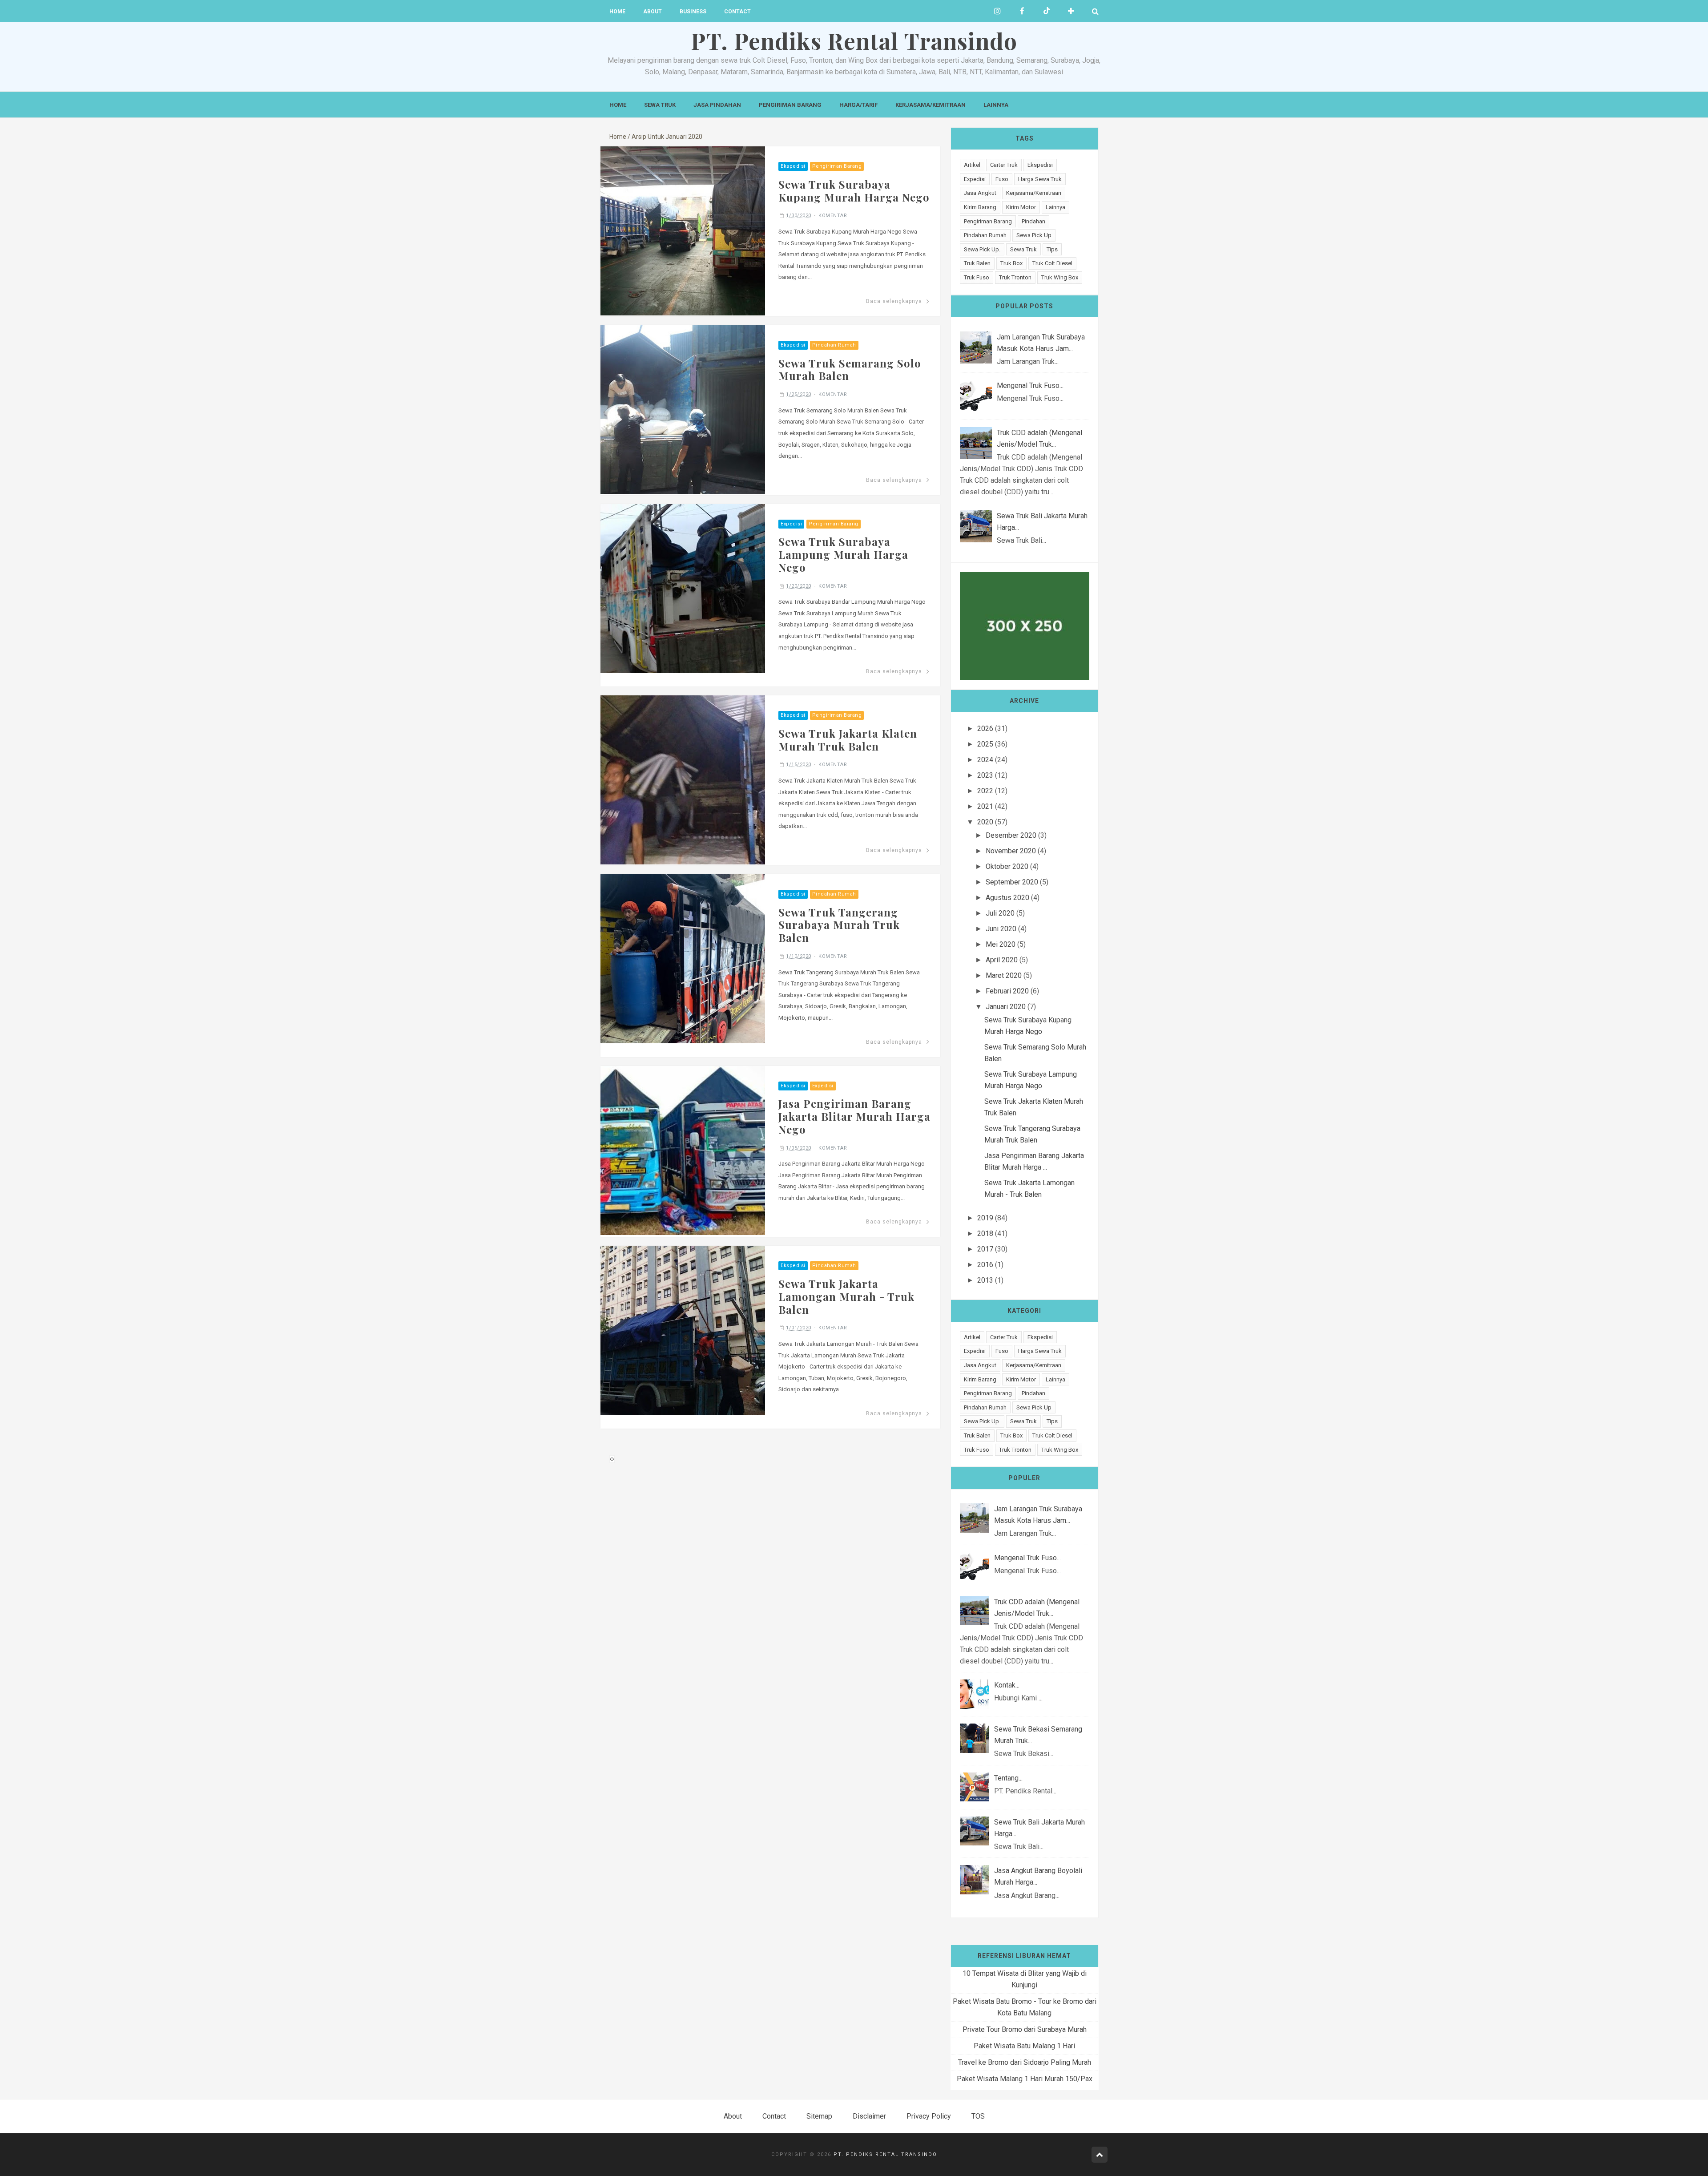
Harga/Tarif (858, 105)
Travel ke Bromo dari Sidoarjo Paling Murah (1025, 2062)
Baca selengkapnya (894, 301)
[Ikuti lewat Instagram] (997, 11)
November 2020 (1011, 851)
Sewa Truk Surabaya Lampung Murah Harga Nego (843, 554)
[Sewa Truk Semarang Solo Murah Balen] (683, 409)
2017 (985, 1249)
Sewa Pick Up (1034, 235)
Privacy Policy (929, 2116)
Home (617, 12)
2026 (985, 729)
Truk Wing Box (1060, 277)
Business (693, 12)
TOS (978, 2116)
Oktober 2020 (1007, 866)
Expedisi (791, 524)
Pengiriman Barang (790, 105)
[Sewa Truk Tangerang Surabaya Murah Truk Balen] (683, 958)
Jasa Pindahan (717, 105)
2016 (985, 1265)
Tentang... (1008, 1778)
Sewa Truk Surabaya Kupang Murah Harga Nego (854, 191)
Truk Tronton (1015, 277)
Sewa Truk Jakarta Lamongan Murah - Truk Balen (846, 1296)
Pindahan (1033, 221)
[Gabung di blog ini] (1071, 11)
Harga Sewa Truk (1040, 179)
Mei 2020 (1001, 944)
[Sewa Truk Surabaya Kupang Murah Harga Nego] (683, 230)
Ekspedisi (793, 166)
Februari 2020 (1007, 991)
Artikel (972, 165)
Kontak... (1007, 1685)
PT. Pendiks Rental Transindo (885, 2154)
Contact (737, 12)
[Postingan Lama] (613, 1459)
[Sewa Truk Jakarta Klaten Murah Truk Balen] (683, 779)
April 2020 (1002, 960)
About (653, 12)
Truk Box (1011, 263)
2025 (985, 744)
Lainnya (996, 105)
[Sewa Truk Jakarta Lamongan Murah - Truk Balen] (683, 1330)
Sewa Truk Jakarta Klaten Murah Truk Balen (848, 740)
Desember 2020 (1011, 835)
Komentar (833, 216)
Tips (1052, 249)
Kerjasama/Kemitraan (931, 105)
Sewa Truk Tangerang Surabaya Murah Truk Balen (839, 925)
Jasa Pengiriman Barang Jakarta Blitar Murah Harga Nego (854, 1116)
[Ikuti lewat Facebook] (1022, 11)
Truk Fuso (977, 277)
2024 (985, 760)
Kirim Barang (980, 207)
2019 (985, 1218)
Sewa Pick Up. (982, 249)
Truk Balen (977, 263)
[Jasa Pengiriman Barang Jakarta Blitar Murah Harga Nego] (683, 1150)
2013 (985, 1280)
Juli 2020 (1000, 913)
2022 (985, 791)
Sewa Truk (660, 105)
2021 (985, 806)
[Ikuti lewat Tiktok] (1046, 11)
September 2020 (1012, 882)
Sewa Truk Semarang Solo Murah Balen (850, 369)
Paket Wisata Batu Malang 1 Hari (1024, 2046)
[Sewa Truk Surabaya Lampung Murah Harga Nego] (683, 588)
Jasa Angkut (980, 193)
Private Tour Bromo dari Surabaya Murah (1025, 2029)
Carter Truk (1004, 165)
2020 (985, 822)
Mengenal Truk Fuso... (1030, 386)
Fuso (1002, 179)
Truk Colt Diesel (1052, 263)
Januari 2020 (1006, 1007)
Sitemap (819, 2116)
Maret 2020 (1004, 975)
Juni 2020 (1001, 929)
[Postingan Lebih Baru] (611, 1459)
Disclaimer (869, 2116)
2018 (985, 1233)
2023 (985, 775)
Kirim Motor (1021, 207)
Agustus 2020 (1007, 898)
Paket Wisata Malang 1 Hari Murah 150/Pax (1025, 2079)
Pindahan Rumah (834, 345)
